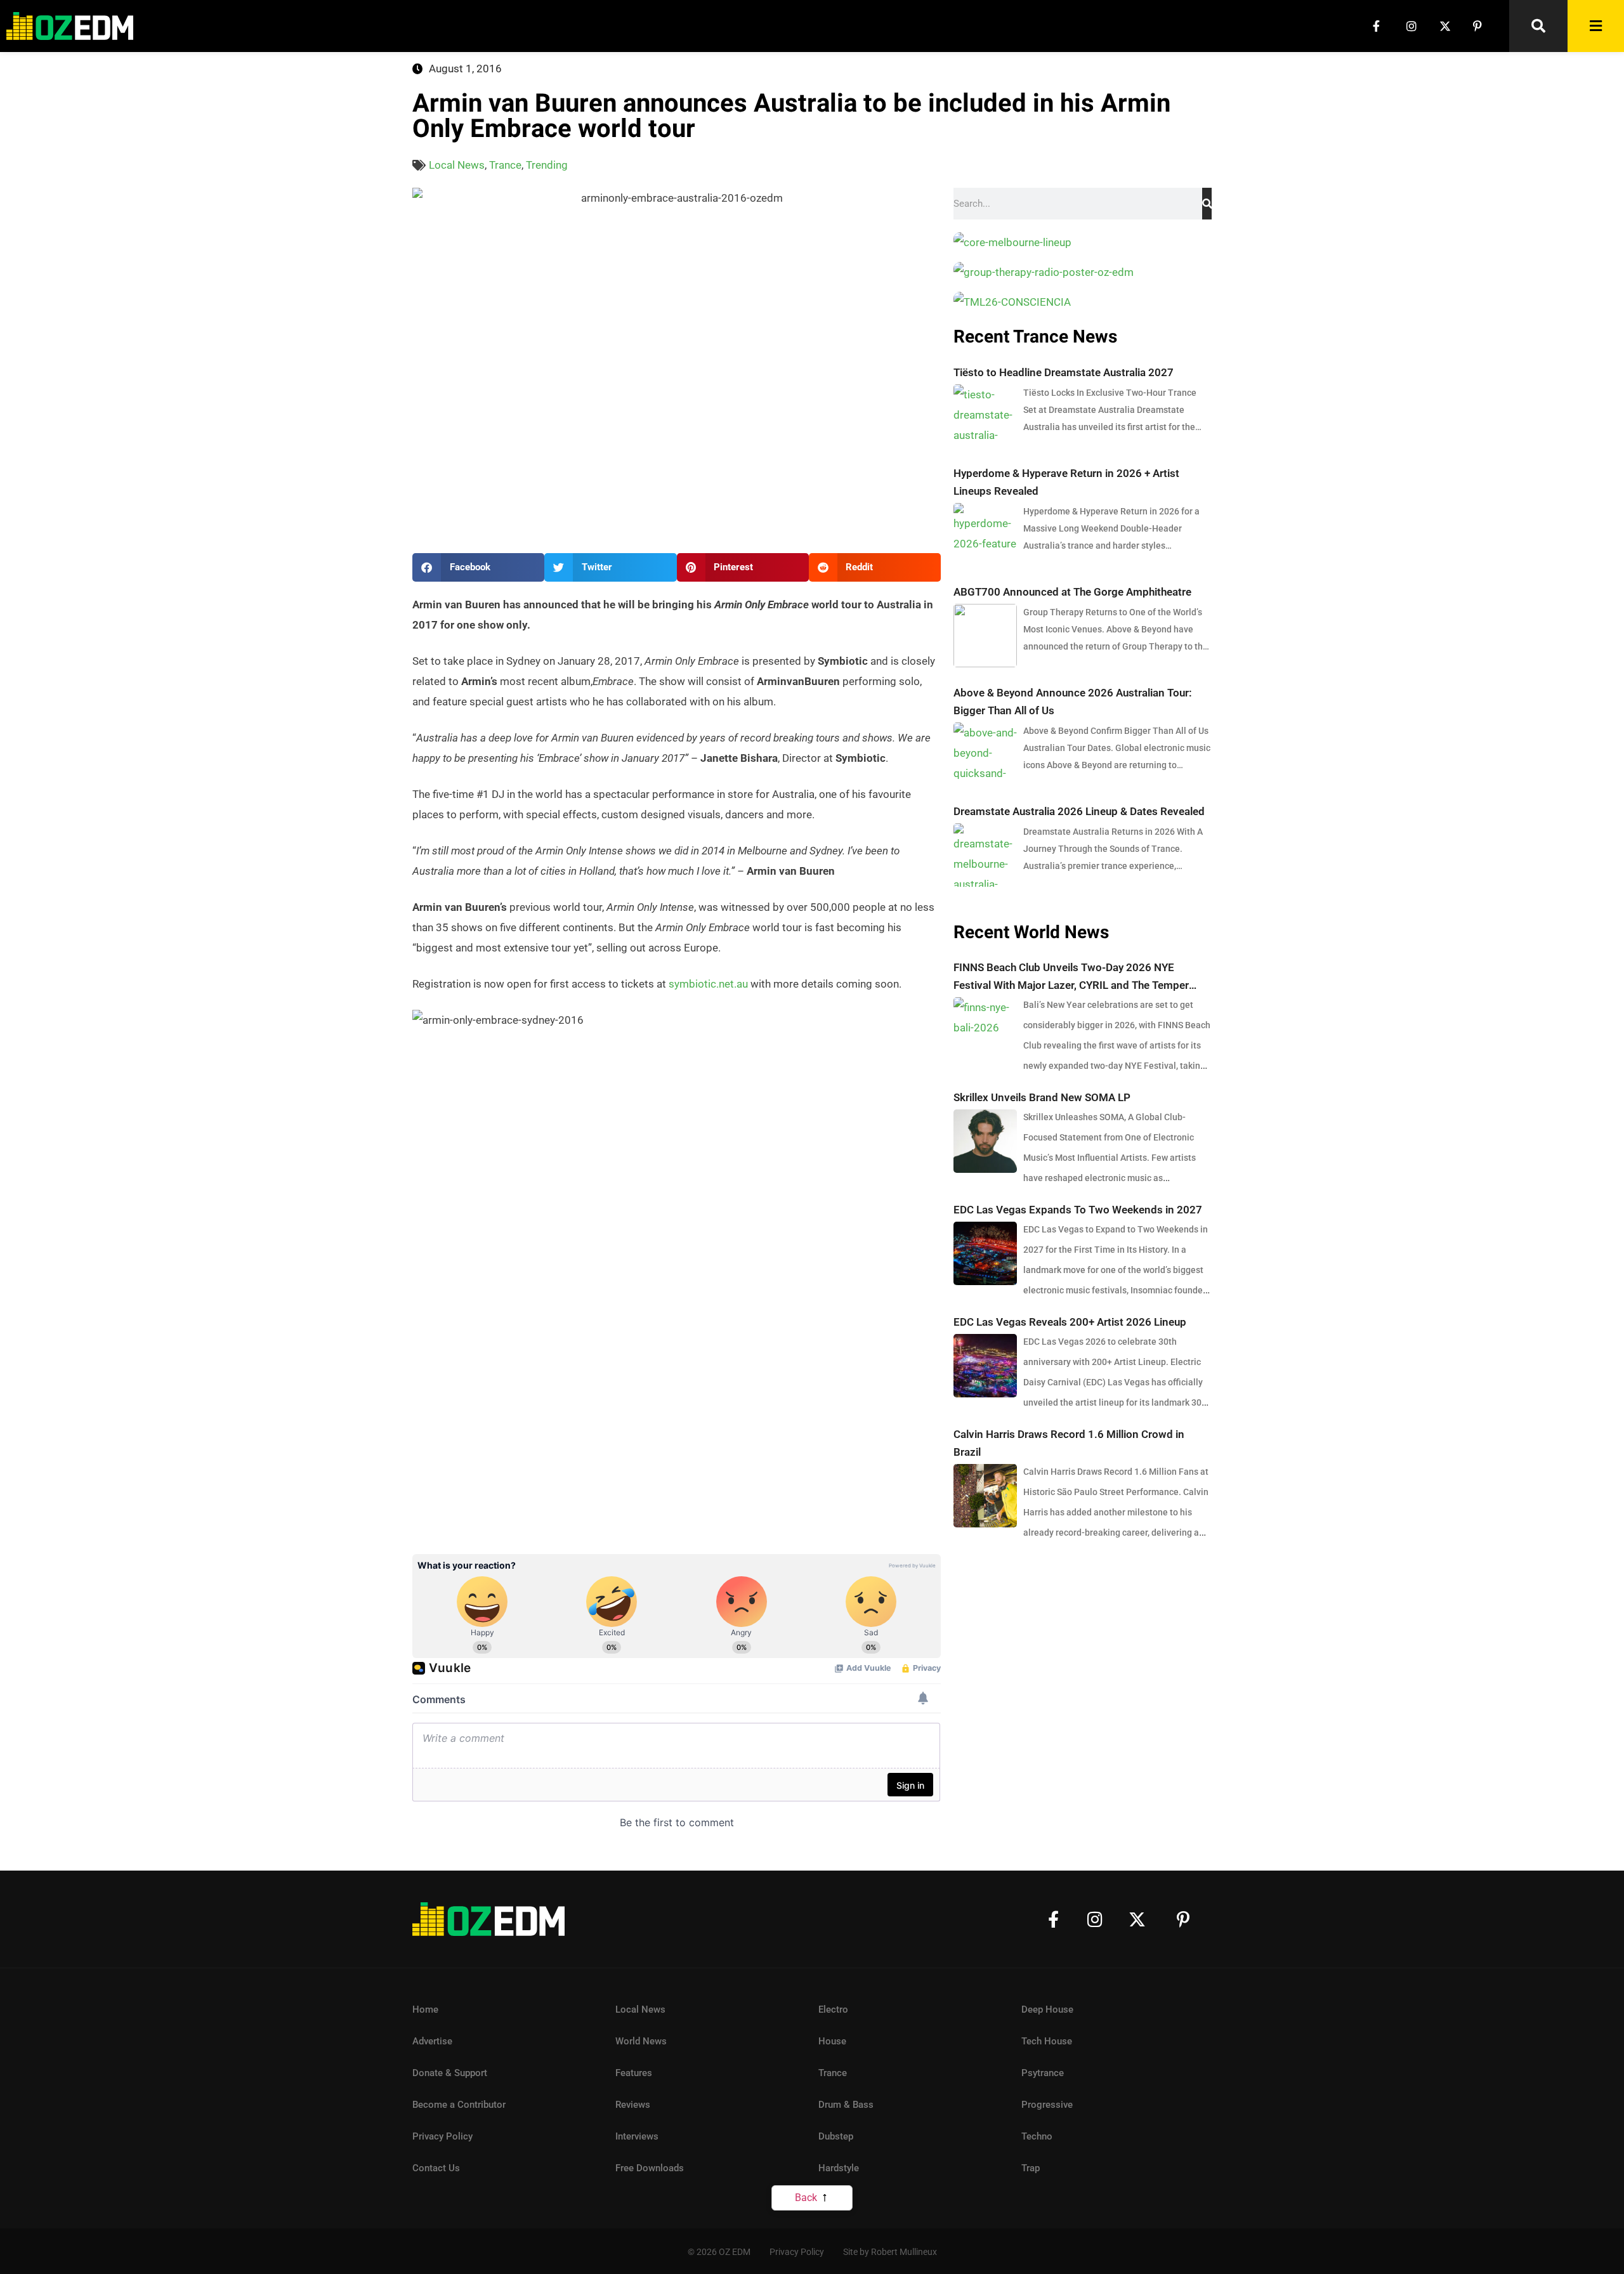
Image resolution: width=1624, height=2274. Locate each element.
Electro (833, 2009)
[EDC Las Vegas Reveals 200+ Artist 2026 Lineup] (985, 1366)
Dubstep (836, 2136)
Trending (547, 165)
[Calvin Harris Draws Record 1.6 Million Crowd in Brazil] (985, 1496)
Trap (1031, 2168)
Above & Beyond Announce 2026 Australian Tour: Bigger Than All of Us (1073, 702)
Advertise (432, 2041)
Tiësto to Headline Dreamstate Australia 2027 (1064, 372)
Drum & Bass (846, 2105)
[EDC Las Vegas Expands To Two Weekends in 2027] (985, 1253)
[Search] (1207, 204)
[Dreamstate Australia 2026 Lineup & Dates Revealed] (985, 855)
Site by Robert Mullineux (890, 2252)
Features (634, 2073)
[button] (478, 567)
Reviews (633, 2105)
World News (641, 2041)
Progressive (1047, 2105)
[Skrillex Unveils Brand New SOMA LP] (985, 1141)
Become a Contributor (459, 2105)
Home (425, 2009)
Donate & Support (450, 2073)
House (832, 2041)
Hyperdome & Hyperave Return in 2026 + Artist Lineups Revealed (1066, 482)
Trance (505, 165)
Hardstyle (839, 2168)
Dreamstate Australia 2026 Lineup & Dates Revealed (1079, 811)
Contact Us (436, 2168)
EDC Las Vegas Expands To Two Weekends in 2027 (1078, 1210)
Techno (1037, 2136)
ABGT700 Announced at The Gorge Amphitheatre (1072, 592)
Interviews (637, 2136)
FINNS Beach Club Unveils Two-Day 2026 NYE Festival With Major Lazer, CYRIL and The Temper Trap (1071, 977)
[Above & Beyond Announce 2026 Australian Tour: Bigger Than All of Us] (985, 754)
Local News (457, 165)
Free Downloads (650, 2168)
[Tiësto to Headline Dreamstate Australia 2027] (985, 416)
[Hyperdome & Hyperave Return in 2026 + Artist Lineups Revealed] (985, 535)
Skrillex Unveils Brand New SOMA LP (1042, 1097)
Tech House (1047, 2041)
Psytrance (1043, 2073)
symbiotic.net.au (708, 984)
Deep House (1047, 2009)
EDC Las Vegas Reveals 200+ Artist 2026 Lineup (1070, 1322)
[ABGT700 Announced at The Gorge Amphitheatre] (985, 636)
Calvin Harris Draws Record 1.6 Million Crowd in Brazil (1069, 1443)
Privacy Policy (442, 2136)
